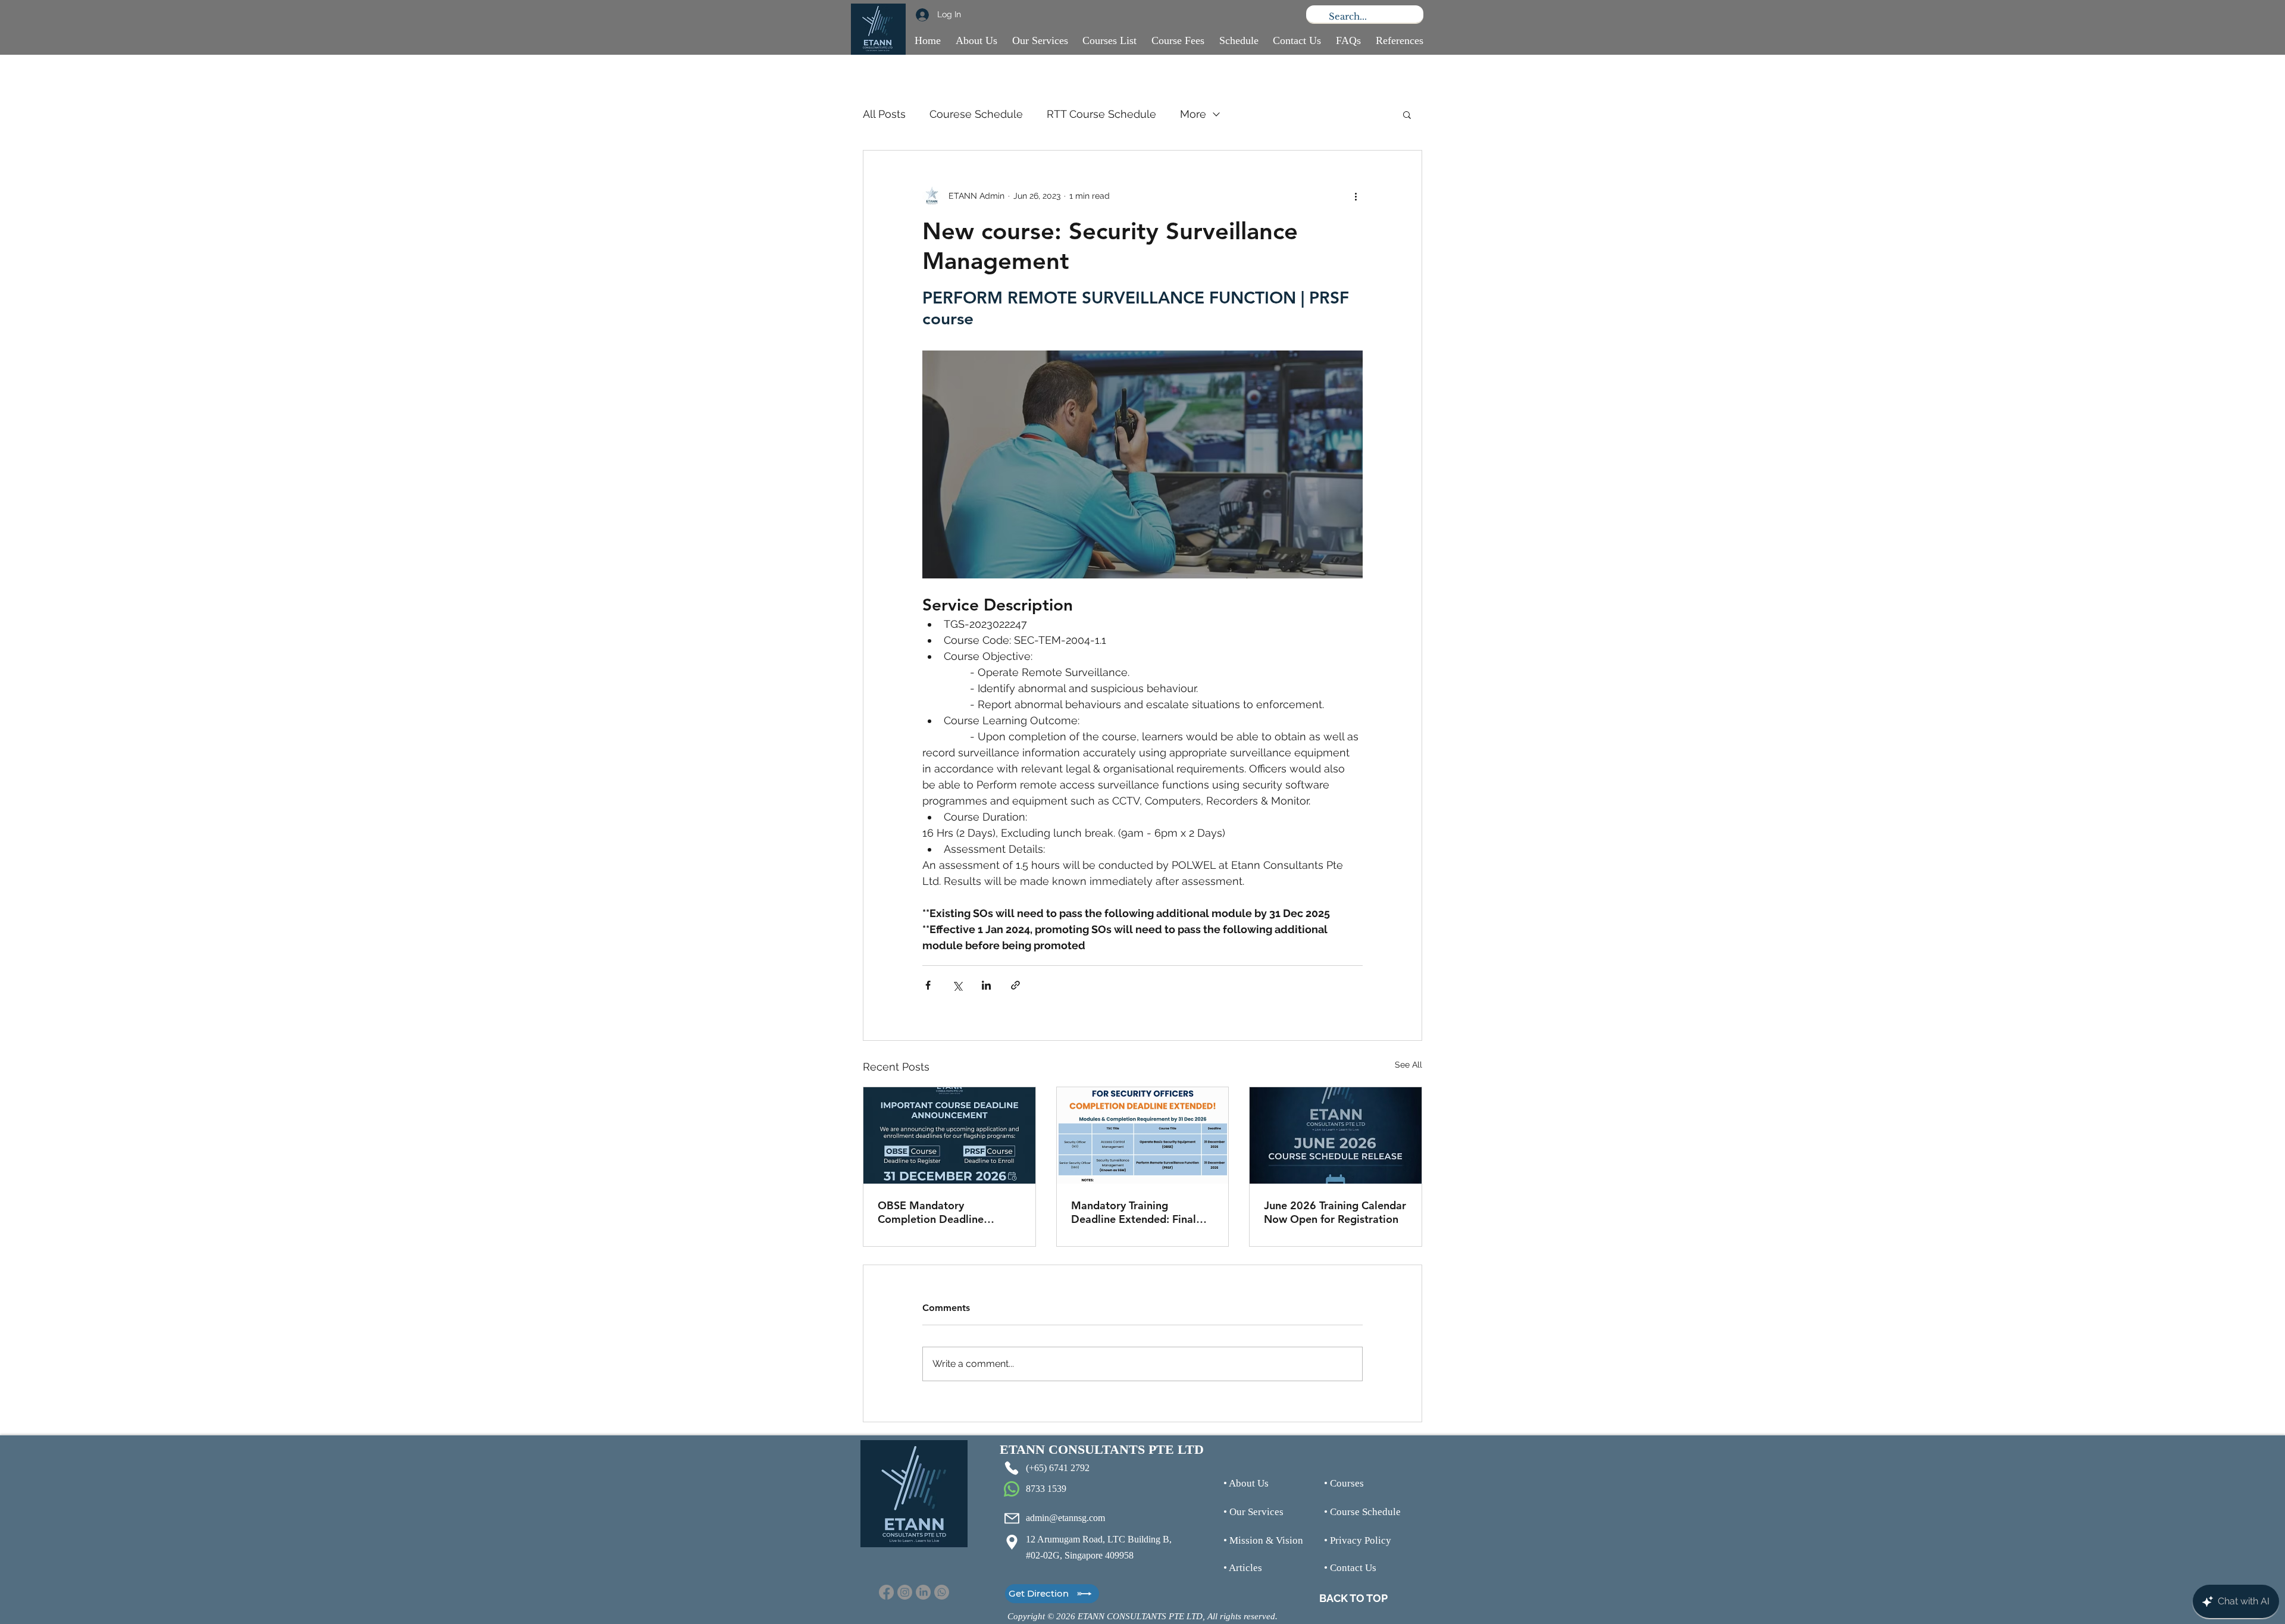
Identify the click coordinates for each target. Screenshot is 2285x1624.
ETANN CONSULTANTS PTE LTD (1102, 1449)
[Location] (1012, 1542)
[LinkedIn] (923, 1592)
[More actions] (1356, 196)
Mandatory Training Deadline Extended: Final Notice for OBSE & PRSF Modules (1134, 1212)
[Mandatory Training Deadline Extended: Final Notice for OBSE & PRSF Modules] (1143, 1135)
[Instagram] (905, 1592)
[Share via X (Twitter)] (957, 985)
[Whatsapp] (942, 1592)
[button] (1407, 114)
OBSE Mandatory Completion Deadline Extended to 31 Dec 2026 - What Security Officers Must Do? (948, 1212)
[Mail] (1012, 1518)
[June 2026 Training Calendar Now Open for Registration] (1336, 1135)
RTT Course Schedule (1101, 114)
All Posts (884, 114)
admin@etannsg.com (1065, 1518)
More (1193, 114)
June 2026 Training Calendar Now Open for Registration (1335, 1212)
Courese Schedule (976, 114)
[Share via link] (1015, 985)
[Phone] (1012, 1468)
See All (1408, 1065)
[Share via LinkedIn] (986, 985)
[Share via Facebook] (928, 985)
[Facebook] (886, 1592)
